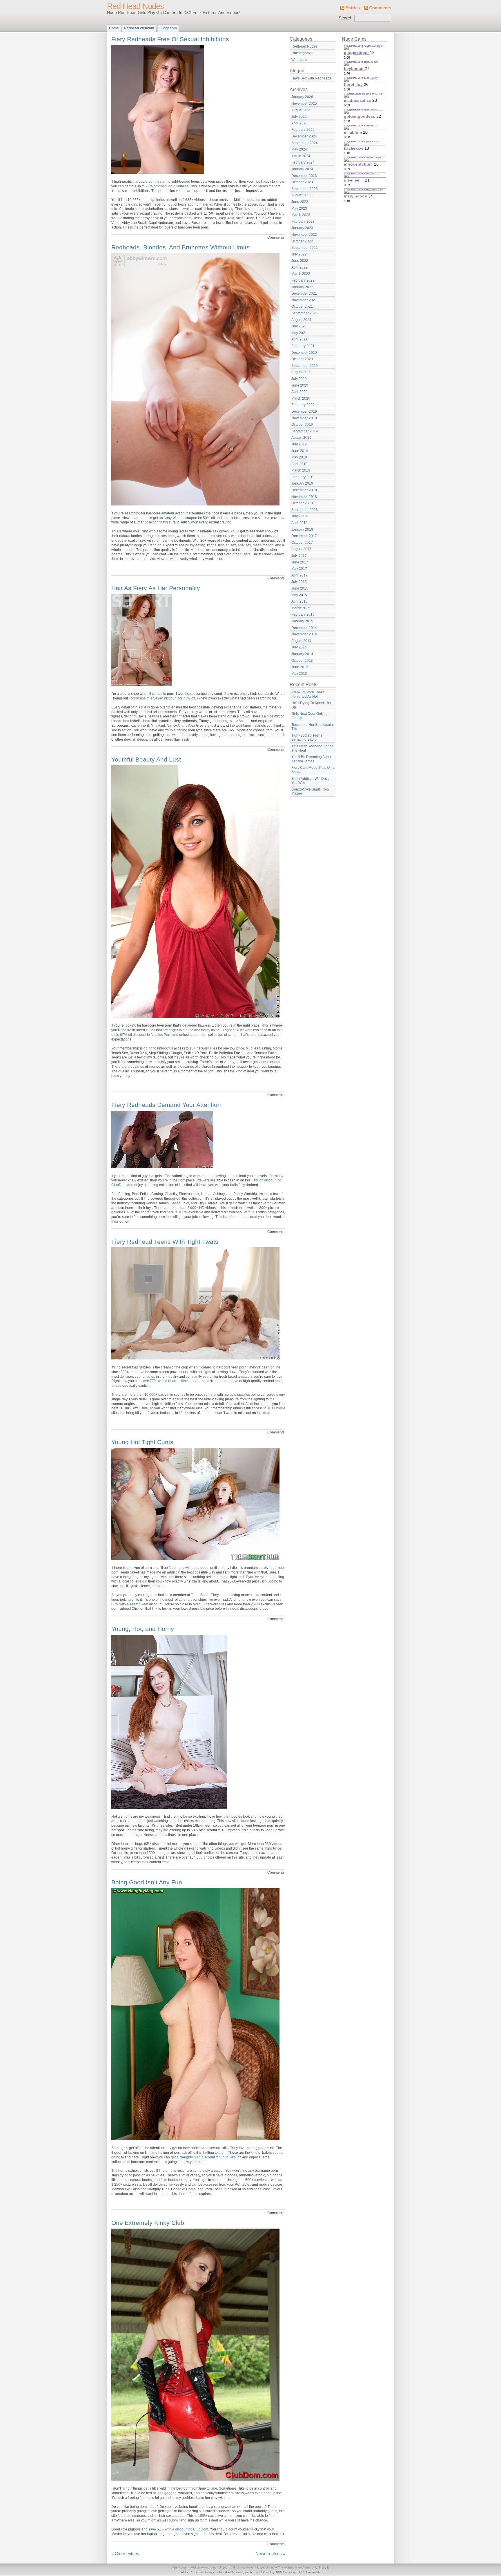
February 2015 (303, 614)
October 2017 (302, 543)
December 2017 (304, 536)
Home (114, 28)
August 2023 (301, 195)
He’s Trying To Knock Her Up (311, 705)
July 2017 (299, 556)
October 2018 (302, 503)
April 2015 (299, 601)
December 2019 (304, 411)
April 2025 (299, 123)
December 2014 (304, 628)
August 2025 (301, 110)
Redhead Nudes (304, 46)
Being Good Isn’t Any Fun (147, 1882)
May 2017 (299, 569)
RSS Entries (284, 2572)
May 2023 (299, 209)
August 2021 (301, 320)
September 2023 (305, 189)
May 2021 (299, 333)
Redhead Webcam (139, 28)
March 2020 (301, 398)
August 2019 (301, 438)
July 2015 (299, 582)
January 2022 (302, 287)
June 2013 (300, 667)
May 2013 (299, 674)
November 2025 (304, 104)
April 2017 (299, 575)
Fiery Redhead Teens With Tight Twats (165, 1242)
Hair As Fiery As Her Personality (156, 588)
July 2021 (299, 326)
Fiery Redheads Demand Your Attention (166, 1105)
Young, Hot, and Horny (143, 1629)
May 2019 (299, 457)
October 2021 (302, 307)
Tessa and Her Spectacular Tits (313, 727)
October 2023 (302, 182)
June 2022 (300, 261)
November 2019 (304, 418)
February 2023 (303, 222)
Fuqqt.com (168, 28)
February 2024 (303, 162)
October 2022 (302, 241)
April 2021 (299, 339)
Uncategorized (303, 53)
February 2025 (303, 130)
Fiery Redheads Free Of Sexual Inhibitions (170, 39)
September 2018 (305, 510)
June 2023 (300, 202)
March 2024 (301, 156)
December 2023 (304, 176)
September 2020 (305, 366)
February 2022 (303, 280)
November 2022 (304, 235)
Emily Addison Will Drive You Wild (311, 781)
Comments (380, 8)
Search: (346, 18)
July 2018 (299, 516)
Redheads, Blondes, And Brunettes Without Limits (180, 247)
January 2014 (302, 654)
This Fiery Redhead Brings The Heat (312, 748)
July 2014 (299, 647)
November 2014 (304, 634)
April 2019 (299, 464)
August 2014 (301, 641)
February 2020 (303, 405)
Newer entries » (270, 2554)
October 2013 (302, 661)
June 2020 (300, 385)
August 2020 (301, 372)
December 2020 (304, 353)
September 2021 (305, 313)
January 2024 (302, 169)
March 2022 (301, 274)
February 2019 (303, 477)
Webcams (299, 60)
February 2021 (303, 346)
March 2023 (301, 215)
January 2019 (302, 483)
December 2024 (304, 136)
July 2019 (299, 444)
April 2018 (299, 523)
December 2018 (304, 490)
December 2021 (304, 293)
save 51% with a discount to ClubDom (178, 2529)
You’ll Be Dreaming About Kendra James (312, 759)
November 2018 (304, 497)
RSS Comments (310, 2572)
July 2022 (299, 254)
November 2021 (304, 300)
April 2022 (299, 267)
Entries (353, 8)
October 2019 (302, 425)
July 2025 (299, 117)
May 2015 (299, 595)
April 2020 (299, 392)
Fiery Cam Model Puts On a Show (313, 770)
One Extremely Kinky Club (148, 2223)
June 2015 (300, 588)
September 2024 (305, 143)
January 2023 (302, 228)
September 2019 (305, 431)
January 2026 (302, 97)
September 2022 (305, 248)
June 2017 (300, 562)
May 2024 (299, 149)
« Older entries (125, 2554)
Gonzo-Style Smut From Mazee (310, 792)
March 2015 (301, 608)
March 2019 (301, 470)
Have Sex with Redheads (311, 78)
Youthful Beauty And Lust (146, 759)
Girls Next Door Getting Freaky (310, 716)
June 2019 (300, 451)
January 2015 (302, 621)
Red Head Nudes (135, 6)
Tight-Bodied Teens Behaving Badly (307, 738)
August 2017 (301, 549)
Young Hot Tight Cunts (142, 1442)
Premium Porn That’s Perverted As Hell (308, 694)
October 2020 (302, 359)
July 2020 (299, 379)
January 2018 (302, 530)
